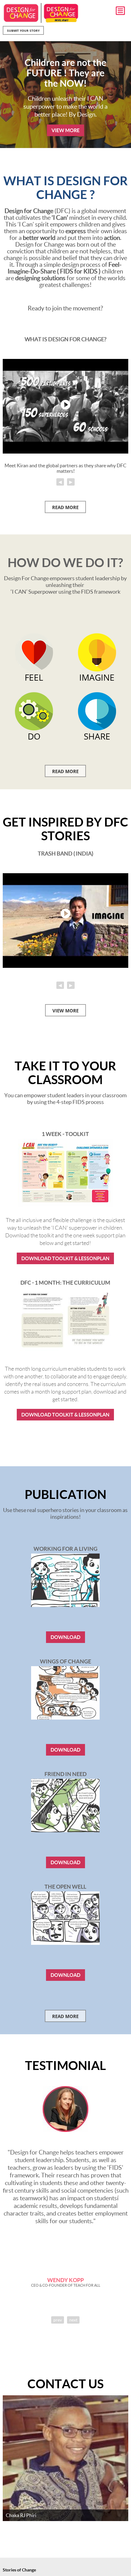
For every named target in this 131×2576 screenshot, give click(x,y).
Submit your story (23, 31)
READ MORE (65, 507)
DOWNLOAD (65, 1637)
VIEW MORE (65, 130)
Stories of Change (19, 2570)
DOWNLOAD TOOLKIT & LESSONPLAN (65, 1258)
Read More (65, 771)
